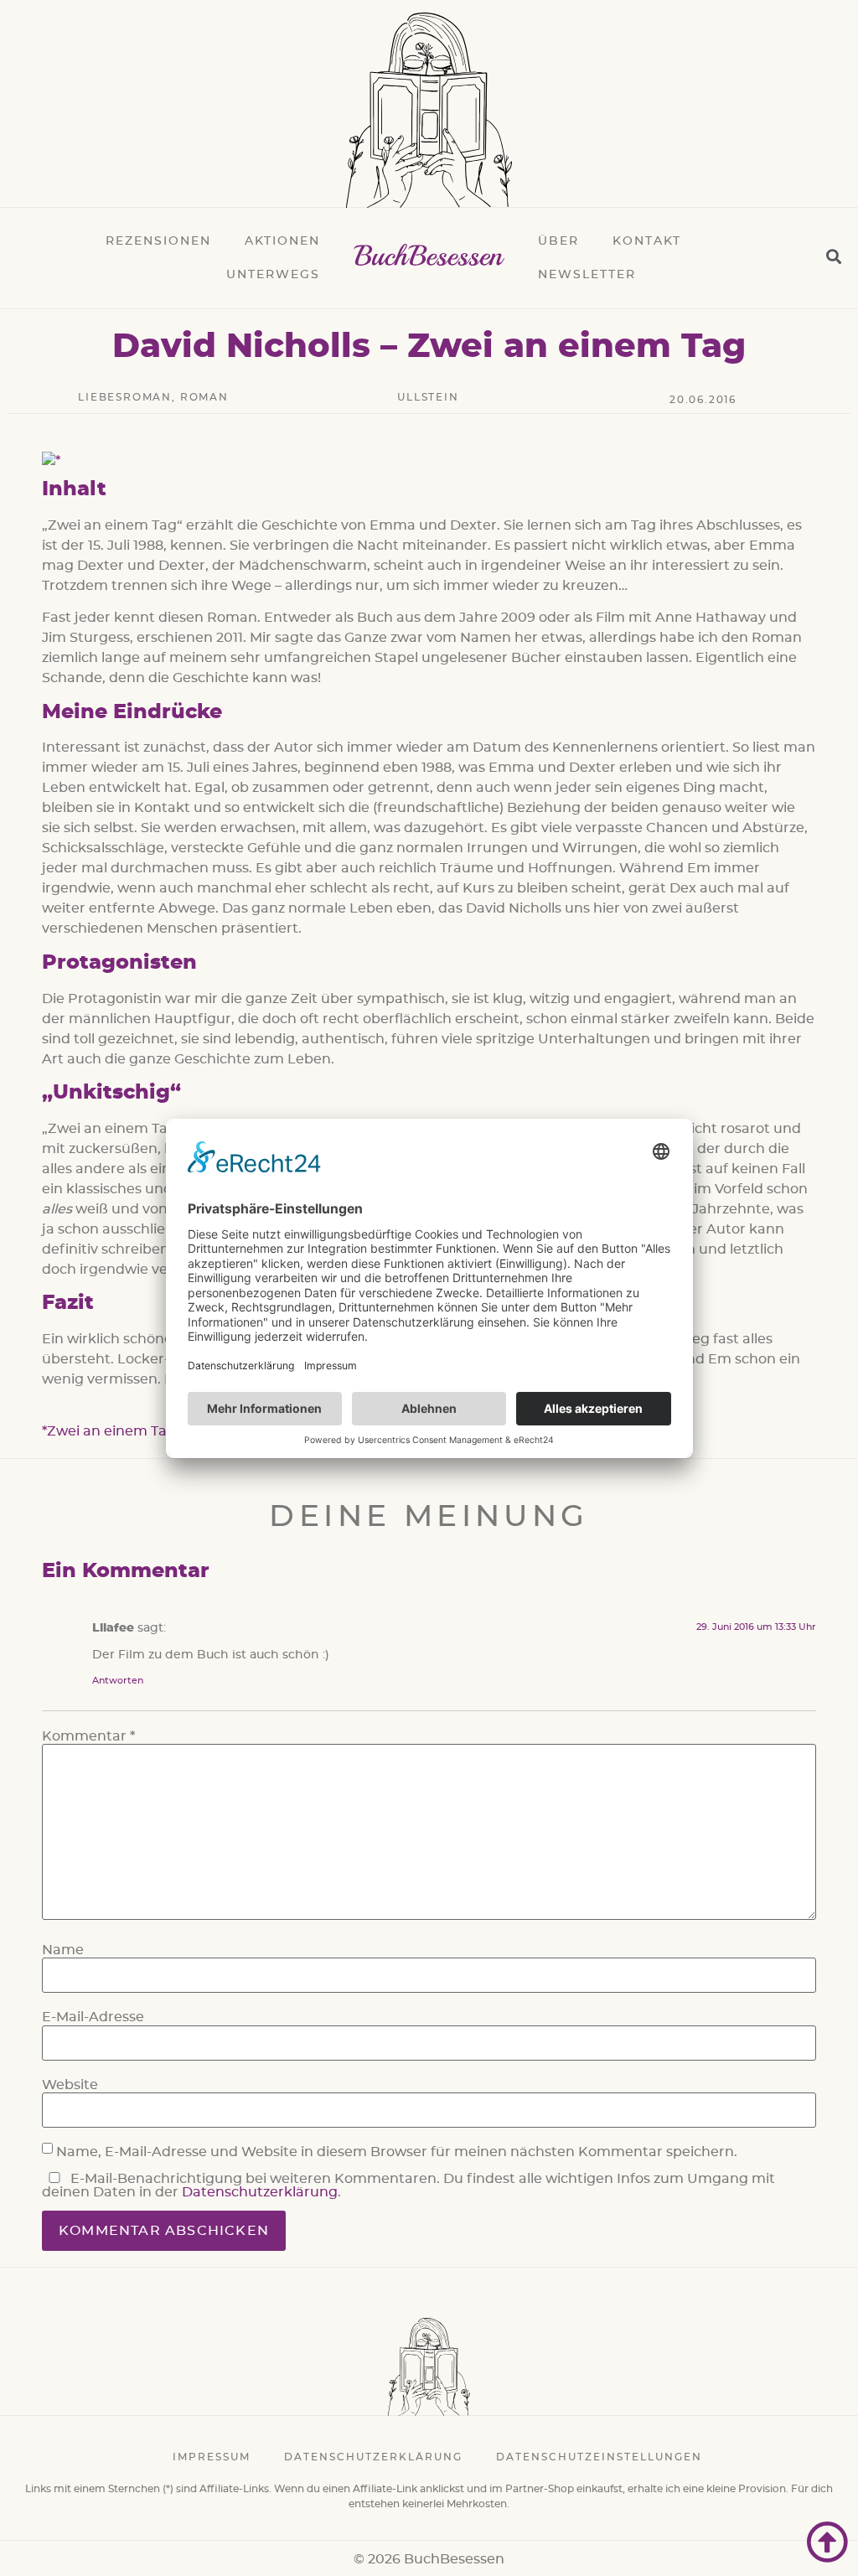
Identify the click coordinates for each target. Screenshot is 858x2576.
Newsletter (587, 275)
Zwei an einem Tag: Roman (140, 1431)
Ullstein (428, 397)
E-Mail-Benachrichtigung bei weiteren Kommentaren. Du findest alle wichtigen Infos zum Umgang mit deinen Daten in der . (408, 2185)
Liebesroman (125, 397)
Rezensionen (158, 241)
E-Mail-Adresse (93, 2017)
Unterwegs (273, 275)
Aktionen (282, 241)
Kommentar (88, 1736)
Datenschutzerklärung (260, 2192)
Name (63, 1950)
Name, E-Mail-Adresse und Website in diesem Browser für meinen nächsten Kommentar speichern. (397, 2152)
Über (558, 241)
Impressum (212, 2457)
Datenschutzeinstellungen (599, 2457)
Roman (204, 397)
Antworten (118, 1681)
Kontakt (647, 241)
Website (70, 2085)
